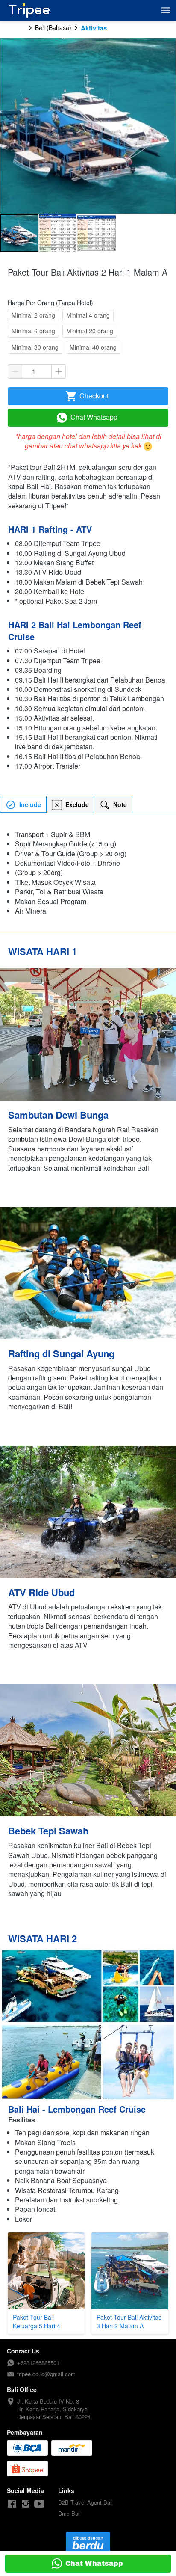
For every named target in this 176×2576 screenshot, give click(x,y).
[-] (12, 2504)
